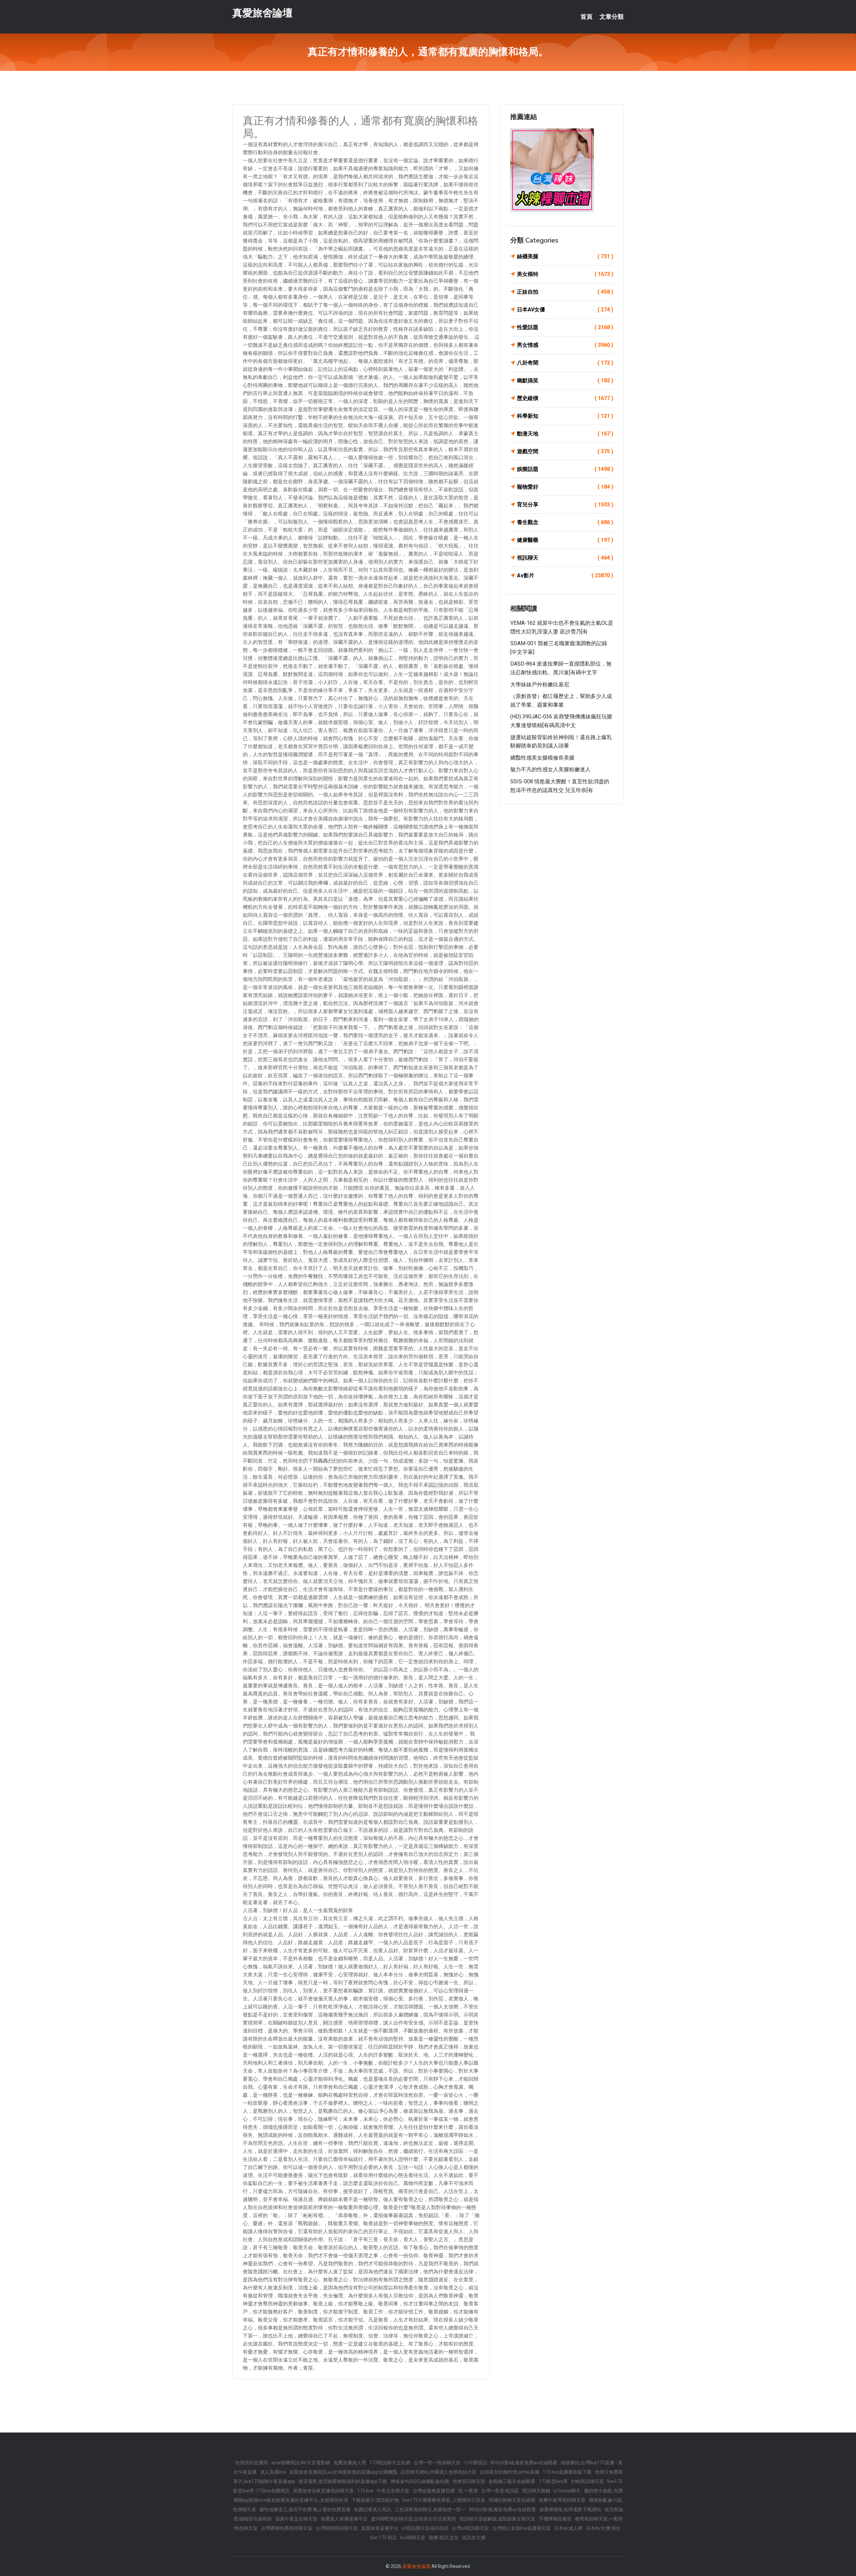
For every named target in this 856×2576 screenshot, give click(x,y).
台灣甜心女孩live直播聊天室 (521, 2528)
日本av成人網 (568, 2528)
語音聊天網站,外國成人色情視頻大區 (439, 2472)
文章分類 (612, 17)
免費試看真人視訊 (372, 2509)
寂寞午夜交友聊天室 (296, 2519)
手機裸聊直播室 (555, 2519)
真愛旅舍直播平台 (380, 2528)
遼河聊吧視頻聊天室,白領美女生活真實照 (413, 2519)
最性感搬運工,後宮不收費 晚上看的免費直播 (305, 2509)
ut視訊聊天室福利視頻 (425, 2528)
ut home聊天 (567, 2491)
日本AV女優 (565, 310)
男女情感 (565, 345)
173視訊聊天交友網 (390, 2463)
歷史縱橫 (565, 398)
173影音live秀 (553, 2481)
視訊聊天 (565, 558)
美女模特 (565, 274)
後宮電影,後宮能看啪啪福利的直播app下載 (343, 2481)
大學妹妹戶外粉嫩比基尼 (540, 684)
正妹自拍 (565, 292)
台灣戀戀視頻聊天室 (337, 2528)
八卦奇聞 (565, 363)
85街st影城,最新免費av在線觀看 (524, 2463)
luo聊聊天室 (413, 2538)
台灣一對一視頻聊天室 (437, 2463)
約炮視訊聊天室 (587, 2481)
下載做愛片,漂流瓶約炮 (375, 2500)
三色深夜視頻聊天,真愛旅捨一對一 (430, 2509)
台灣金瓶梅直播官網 (434, 2491)
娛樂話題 (565, 469)
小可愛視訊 (475, 2463)
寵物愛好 (565, 487)
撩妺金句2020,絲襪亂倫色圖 (420, 2481)
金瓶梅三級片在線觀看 (512, 2481)
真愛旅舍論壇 (262, 13)
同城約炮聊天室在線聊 (512, 2500)
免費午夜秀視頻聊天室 (562, 2500)
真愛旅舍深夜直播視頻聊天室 (323, 2491)
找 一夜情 (468, 2491)
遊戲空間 (565, 451)
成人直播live (273, 2472)
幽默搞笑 (565, 380)
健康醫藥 (565, 540)
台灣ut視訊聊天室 (470, 2528)
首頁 (586, 17)
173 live (365, 2491)
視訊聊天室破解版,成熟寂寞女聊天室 (497, 2519)
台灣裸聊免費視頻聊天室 (287, 2528)
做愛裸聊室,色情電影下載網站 (570, 2509)
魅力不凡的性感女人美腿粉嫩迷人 (550, 769)
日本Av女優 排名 (603, 2528)
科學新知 (565, 416)
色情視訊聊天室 (469, 2481)
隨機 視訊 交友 (444, 2538)
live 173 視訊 (384, 2538)
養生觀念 (565, 522)
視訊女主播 (474, 2538)
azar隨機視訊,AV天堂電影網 (301, 2463)
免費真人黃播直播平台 (344, 2519)
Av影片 (565, 575)
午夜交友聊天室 (393, 2491)
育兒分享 (565, 505)
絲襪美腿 (565, 256)
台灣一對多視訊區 (500, 2491)
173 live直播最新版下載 (567, 2472)
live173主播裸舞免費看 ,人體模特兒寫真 (444, 2500)
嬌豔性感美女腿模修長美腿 (542, 758)
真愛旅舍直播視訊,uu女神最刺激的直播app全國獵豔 (343, 2472)
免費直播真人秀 (350, 2463)
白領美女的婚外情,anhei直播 (510, 2472)
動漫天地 (565, 434)
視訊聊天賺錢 (536, 2491)
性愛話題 (565, 327)
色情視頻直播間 (251, 2463)
